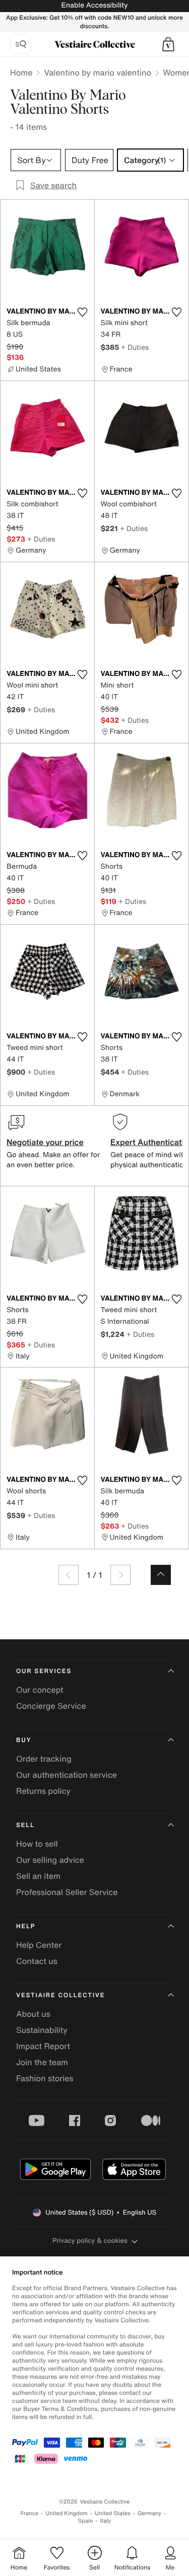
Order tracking (44, 1759)
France (30, 2513)
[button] (168, 44)
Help (26, 1926)
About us (33, 2014)
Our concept (40, 1690)
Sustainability (42, 2030)
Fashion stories (45, 2078)
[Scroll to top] (161, 1575)
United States (113, 2513)
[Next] (120, 1575)
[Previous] (69, 1575)
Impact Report (43, 2046)
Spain (86, 2521)
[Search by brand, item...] (21, 44)
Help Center (39, 1945)
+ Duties (135, 347)
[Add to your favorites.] (83, 312)
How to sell (37, 1844)
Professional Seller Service (67, 1892)
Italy (105, 2521)
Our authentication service (67, 1775)
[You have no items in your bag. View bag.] (168, 44)
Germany (150, 2513)
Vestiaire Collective (60, 1995)
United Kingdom (67, 2513)
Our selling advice (50, 1860)
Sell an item (38, 1876)
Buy (24, 1740)
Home (21, 72)
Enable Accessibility (94, 5)
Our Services (44, 1671)
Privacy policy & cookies (90, 2241)
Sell (25, 1825)
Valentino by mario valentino (98, 72)
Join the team (42, 2062)
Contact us (37, 1961)
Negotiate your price (45, 1142)
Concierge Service (51, 1706)
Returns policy (43, 1791)
